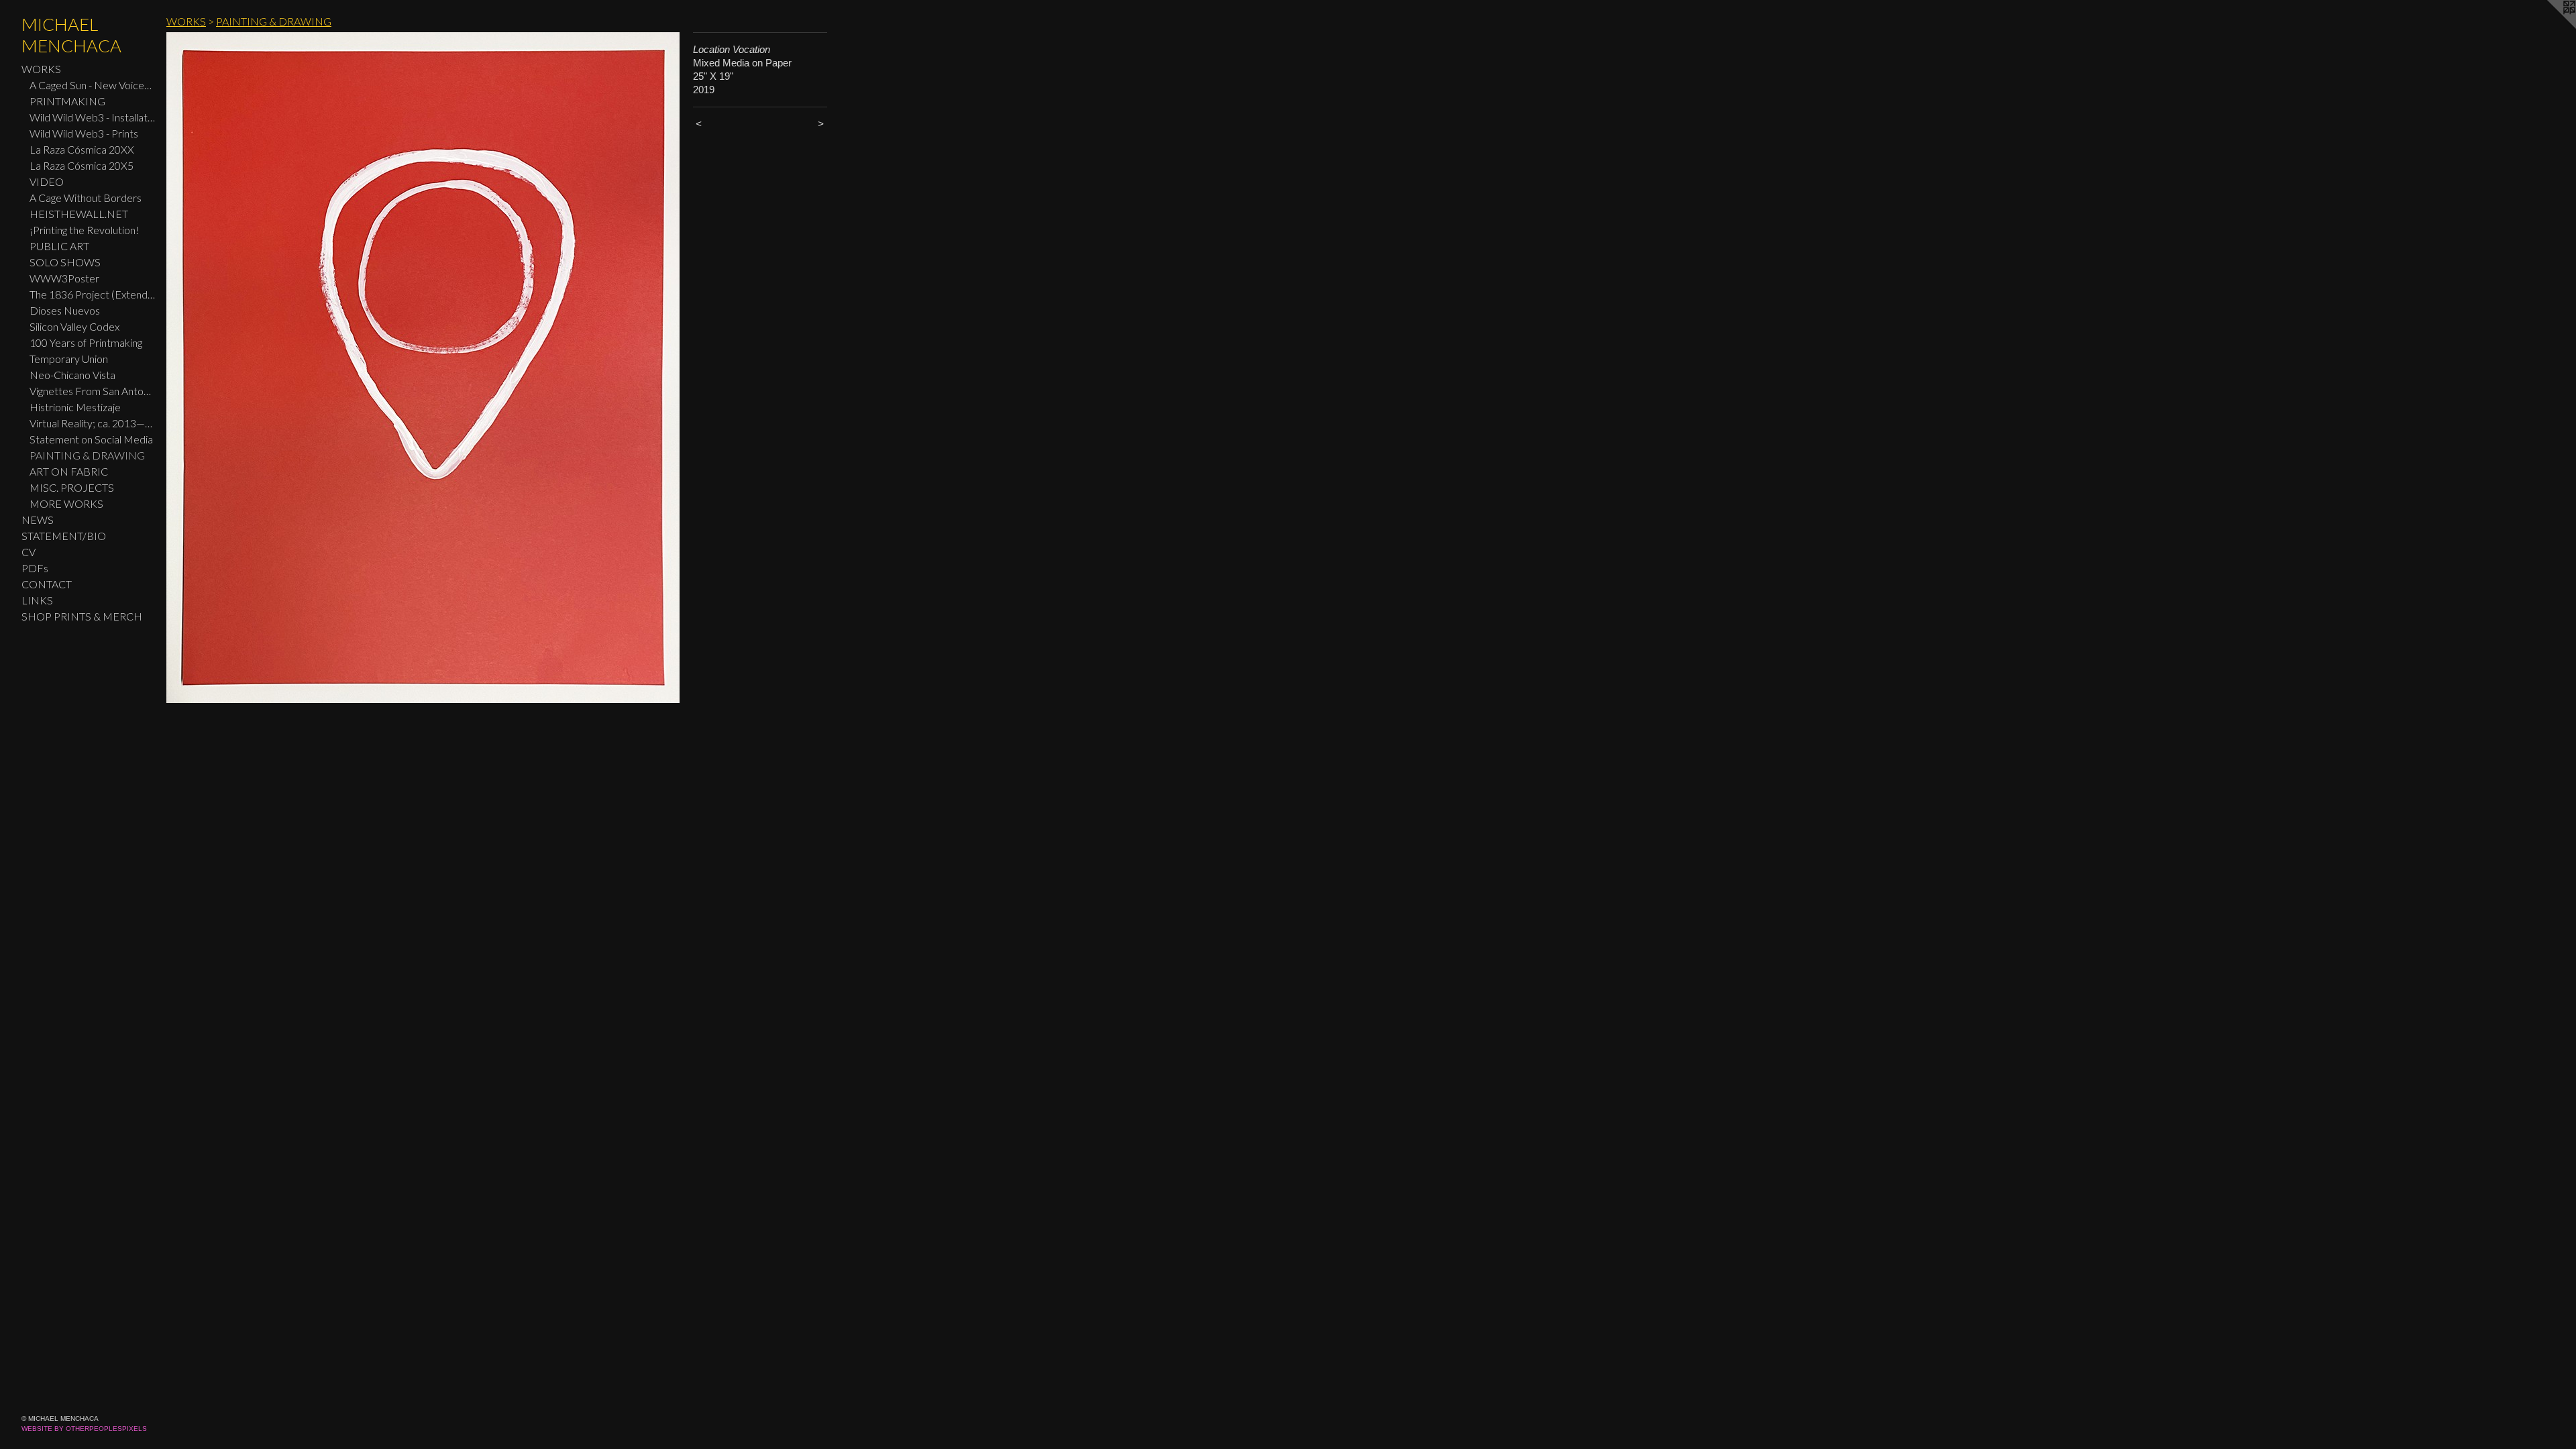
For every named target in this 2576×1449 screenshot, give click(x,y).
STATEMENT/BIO (64, 536)
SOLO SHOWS (65, 262)
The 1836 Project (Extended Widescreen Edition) (93, 294)
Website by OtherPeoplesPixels (84, 1429)
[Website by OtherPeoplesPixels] (2549, 27)
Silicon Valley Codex (74, 326)
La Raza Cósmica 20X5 (82, 165)
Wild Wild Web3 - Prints (84, 133)
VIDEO (47, 181)
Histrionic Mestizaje (75, 407)
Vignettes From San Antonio (93, 391)
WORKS (41, 69)
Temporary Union (69, 359)
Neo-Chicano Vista (72, 375)
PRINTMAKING (67, 101)
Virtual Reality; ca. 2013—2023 (93, 423)
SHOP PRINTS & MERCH (82, 616)
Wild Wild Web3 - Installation (93, 117)
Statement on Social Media (91, 439)
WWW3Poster (64, 278)
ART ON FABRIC (69, 471)
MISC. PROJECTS (72, 487)
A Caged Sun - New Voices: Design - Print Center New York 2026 (93, 85)
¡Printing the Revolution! (84, 230)
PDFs (35, 568)
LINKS (37, 600)
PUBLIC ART (59, 246)
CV (29, 552)
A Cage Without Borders (86, 198)
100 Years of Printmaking (86, 342)
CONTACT (47, 584)
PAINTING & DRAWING (87, 455)
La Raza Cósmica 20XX (82, 149)
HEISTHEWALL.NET (79, 214)
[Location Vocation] (423, 368)
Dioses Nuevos (65, 310)
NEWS (38, 520)
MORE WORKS (66, 503)
